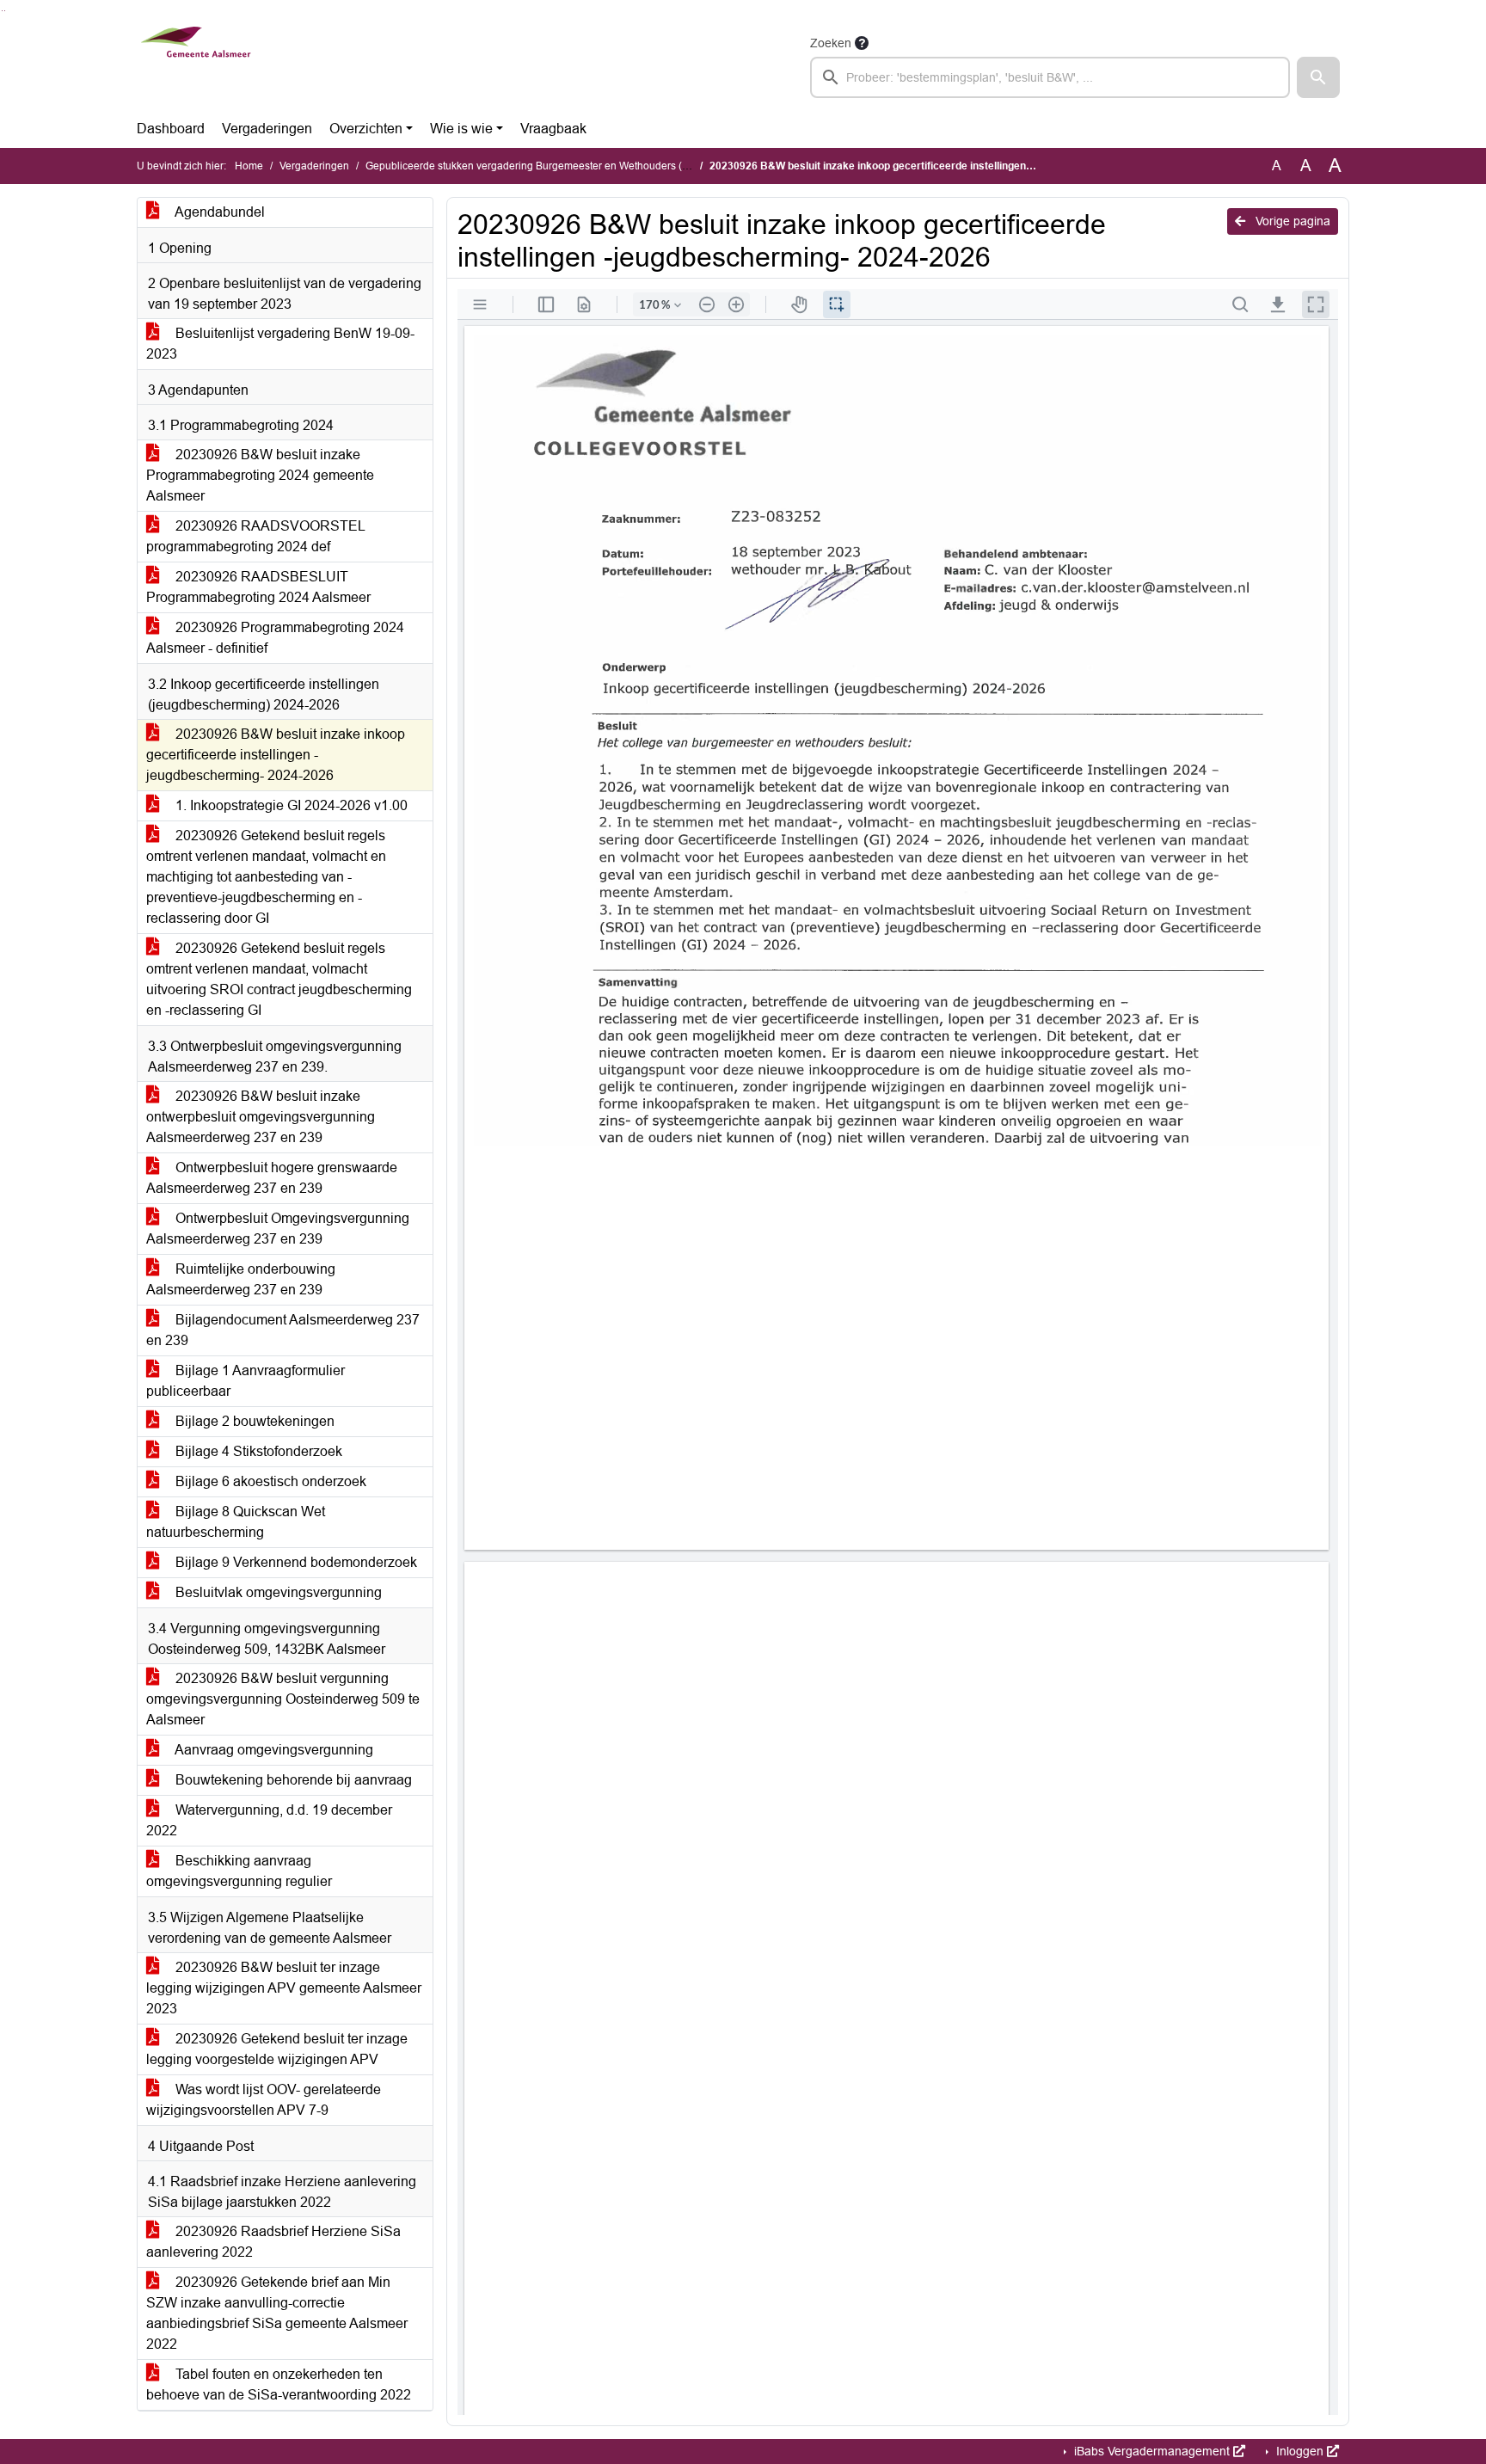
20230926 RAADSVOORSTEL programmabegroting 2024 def (256, 536)
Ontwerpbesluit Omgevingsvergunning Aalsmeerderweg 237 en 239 (278, 1229)
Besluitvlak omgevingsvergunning (277, 1592)
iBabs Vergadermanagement (1152, 2451)
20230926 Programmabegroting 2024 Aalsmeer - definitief (275, 638)
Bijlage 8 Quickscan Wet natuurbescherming (236, 1522)
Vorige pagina (1291, 221)
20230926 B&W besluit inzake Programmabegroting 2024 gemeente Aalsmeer (260, 475)
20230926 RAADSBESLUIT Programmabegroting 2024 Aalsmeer (258, 587)
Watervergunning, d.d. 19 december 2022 (269, 1820)
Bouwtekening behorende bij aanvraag (292, 1780)
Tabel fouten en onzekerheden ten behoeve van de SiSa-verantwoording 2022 (279, 2384)
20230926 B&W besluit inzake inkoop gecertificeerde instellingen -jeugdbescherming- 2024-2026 (276, 755)
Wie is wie (461, 129)
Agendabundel (218, 212)
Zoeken (831, 43)
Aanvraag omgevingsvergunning (273, 1750)
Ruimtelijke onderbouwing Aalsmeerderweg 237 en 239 (241, 1279)
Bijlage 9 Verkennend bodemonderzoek (295, 1562)
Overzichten (366, 129)
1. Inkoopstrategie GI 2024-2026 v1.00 (290, 805)
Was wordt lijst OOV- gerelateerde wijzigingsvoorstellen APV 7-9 (264, 2100)
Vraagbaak (553, 129)
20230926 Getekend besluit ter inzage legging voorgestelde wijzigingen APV (277, 2049)
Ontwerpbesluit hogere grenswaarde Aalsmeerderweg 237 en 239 (272, 1178)
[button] (1318, 77)
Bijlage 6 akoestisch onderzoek (269, 1481)
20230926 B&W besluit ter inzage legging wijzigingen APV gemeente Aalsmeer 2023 (284, 1988)
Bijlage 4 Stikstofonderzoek (257, 1451)
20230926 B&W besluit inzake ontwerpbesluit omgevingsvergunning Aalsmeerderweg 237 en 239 (261, 1117)
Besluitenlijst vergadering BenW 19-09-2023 (280, 344)
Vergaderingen (267, 129)
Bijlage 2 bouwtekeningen (253, 1421)
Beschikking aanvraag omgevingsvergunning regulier (239, 1871)
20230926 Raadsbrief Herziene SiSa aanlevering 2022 (273, 2242)
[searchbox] (1050, 77)
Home (249, 166)
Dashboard (171, 129)
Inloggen (1300, 2451)
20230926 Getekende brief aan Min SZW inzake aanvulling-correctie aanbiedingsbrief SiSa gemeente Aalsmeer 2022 (277, 2313)
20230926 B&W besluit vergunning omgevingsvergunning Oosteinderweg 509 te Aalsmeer (283, 1699)
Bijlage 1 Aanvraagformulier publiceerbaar (246, 1381)
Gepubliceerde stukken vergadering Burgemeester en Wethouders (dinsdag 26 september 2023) (591, 166)
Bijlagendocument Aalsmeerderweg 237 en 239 (283, 1330)
